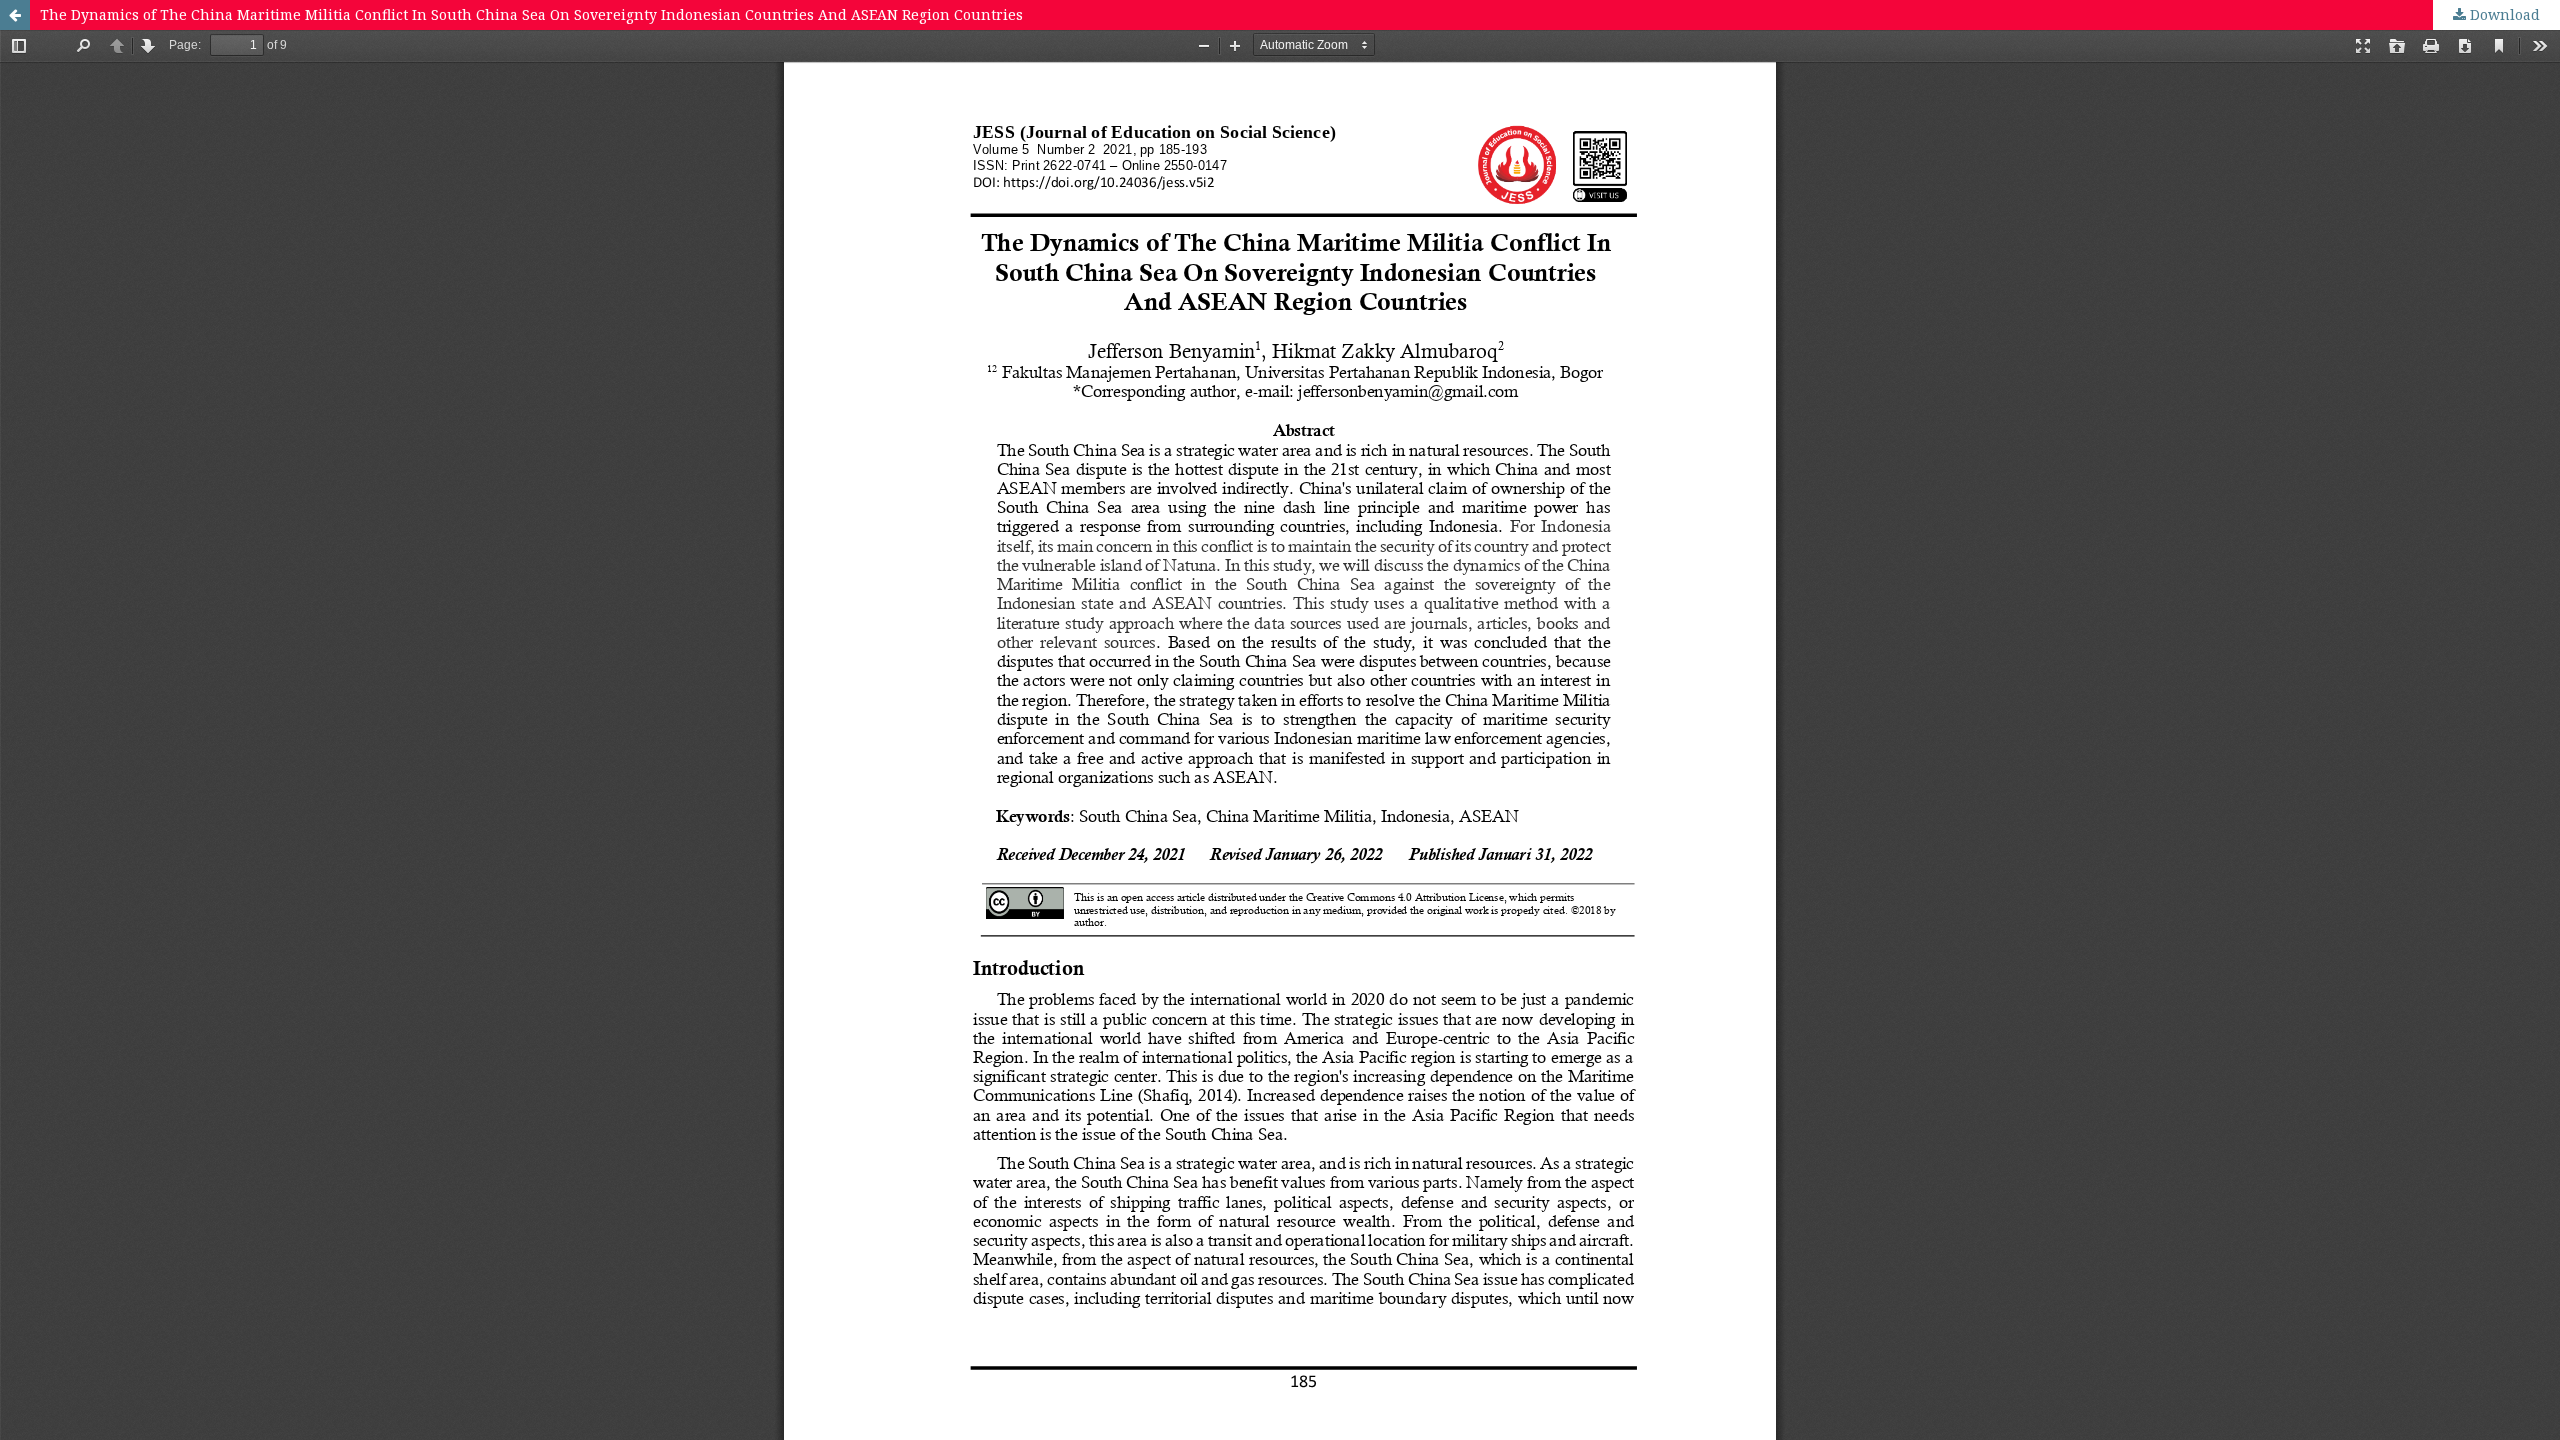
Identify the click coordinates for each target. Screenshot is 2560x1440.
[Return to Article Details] (15, 15)
